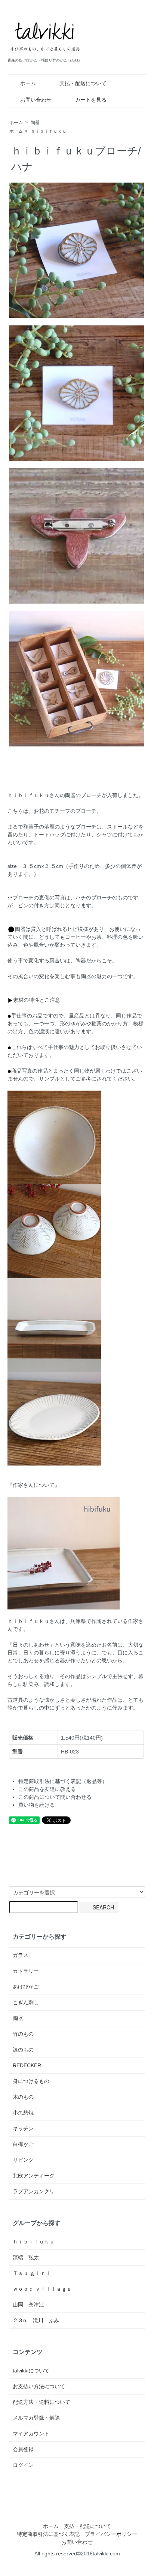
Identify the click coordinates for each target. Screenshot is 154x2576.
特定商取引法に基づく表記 (48, 2534)
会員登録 (23, 2449)
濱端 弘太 (26, 2257)
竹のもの (23, 2034)
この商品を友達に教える (47, 1789)
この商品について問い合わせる (55, 1797)
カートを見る (91, 100)
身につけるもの (31, 2081)
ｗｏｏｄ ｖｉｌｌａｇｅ (42, 2289)
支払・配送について (83, 83)
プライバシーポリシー (111, 2534)
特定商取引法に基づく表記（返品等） (63, 1781)
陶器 (35, 123)
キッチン (23, 2128)
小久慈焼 (23, 2113)
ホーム (28, 83)
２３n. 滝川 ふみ (36, 2320)
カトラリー (26, 1971)
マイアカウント (31, 2434)
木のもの (23, 2097)
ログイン (23, 2465)
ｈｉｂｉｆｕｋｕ (49, 131)
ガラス (21, 1955)
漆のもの (23, 2050)
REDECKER (27, 2065)
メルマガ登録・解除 (36, 2418)
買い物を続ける (37, 1805)
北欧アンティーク (34, 2176)
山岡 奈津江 (28, 2305)
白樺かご (23, 2144)
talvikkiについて (31, 2371)
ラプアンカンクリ (34, 2191)
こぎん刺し (26, 2002)
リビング (23, 2160)
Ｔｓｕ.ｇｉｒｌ (32, 2273)
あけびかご (26, 1987)
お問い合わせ (36, 100)
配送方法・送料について (41, 2402)
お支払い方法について (39, 2386)
